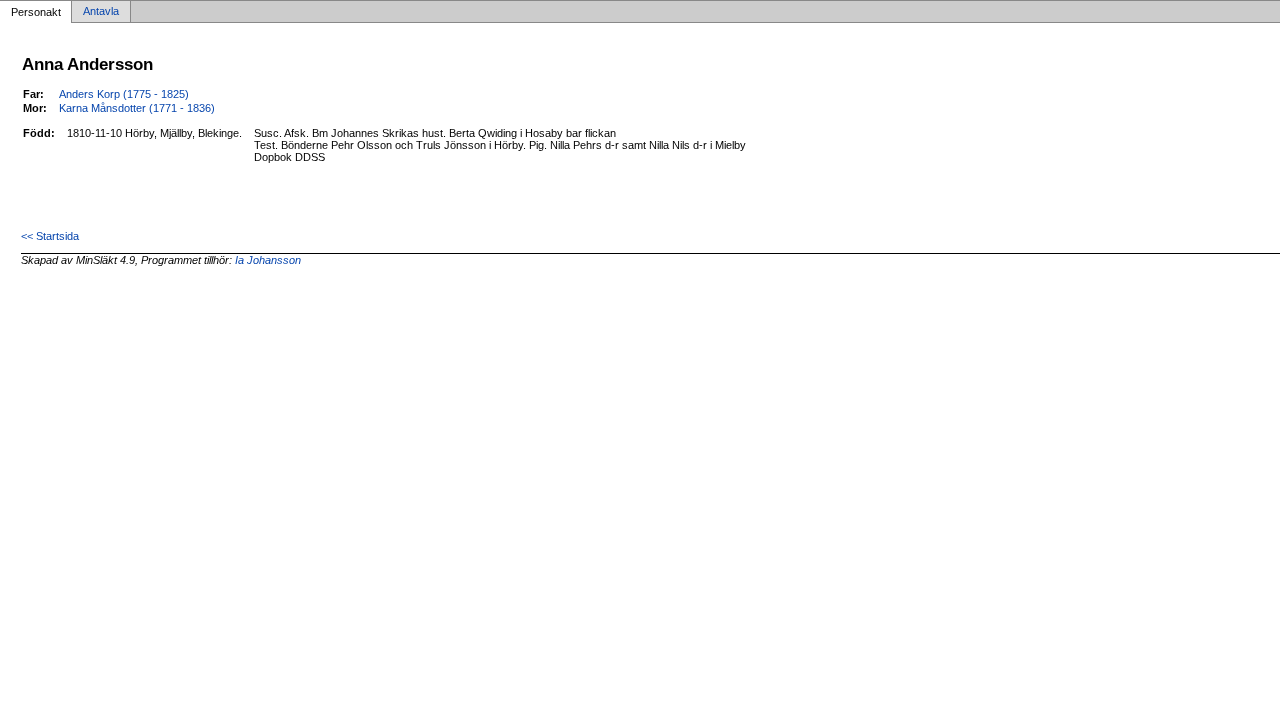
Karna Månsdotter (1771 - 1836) (137, 108)
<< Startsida (50, 236)
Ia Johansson (268, 260)
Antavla (101, 12)
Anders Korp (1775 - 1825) (124, 94)
